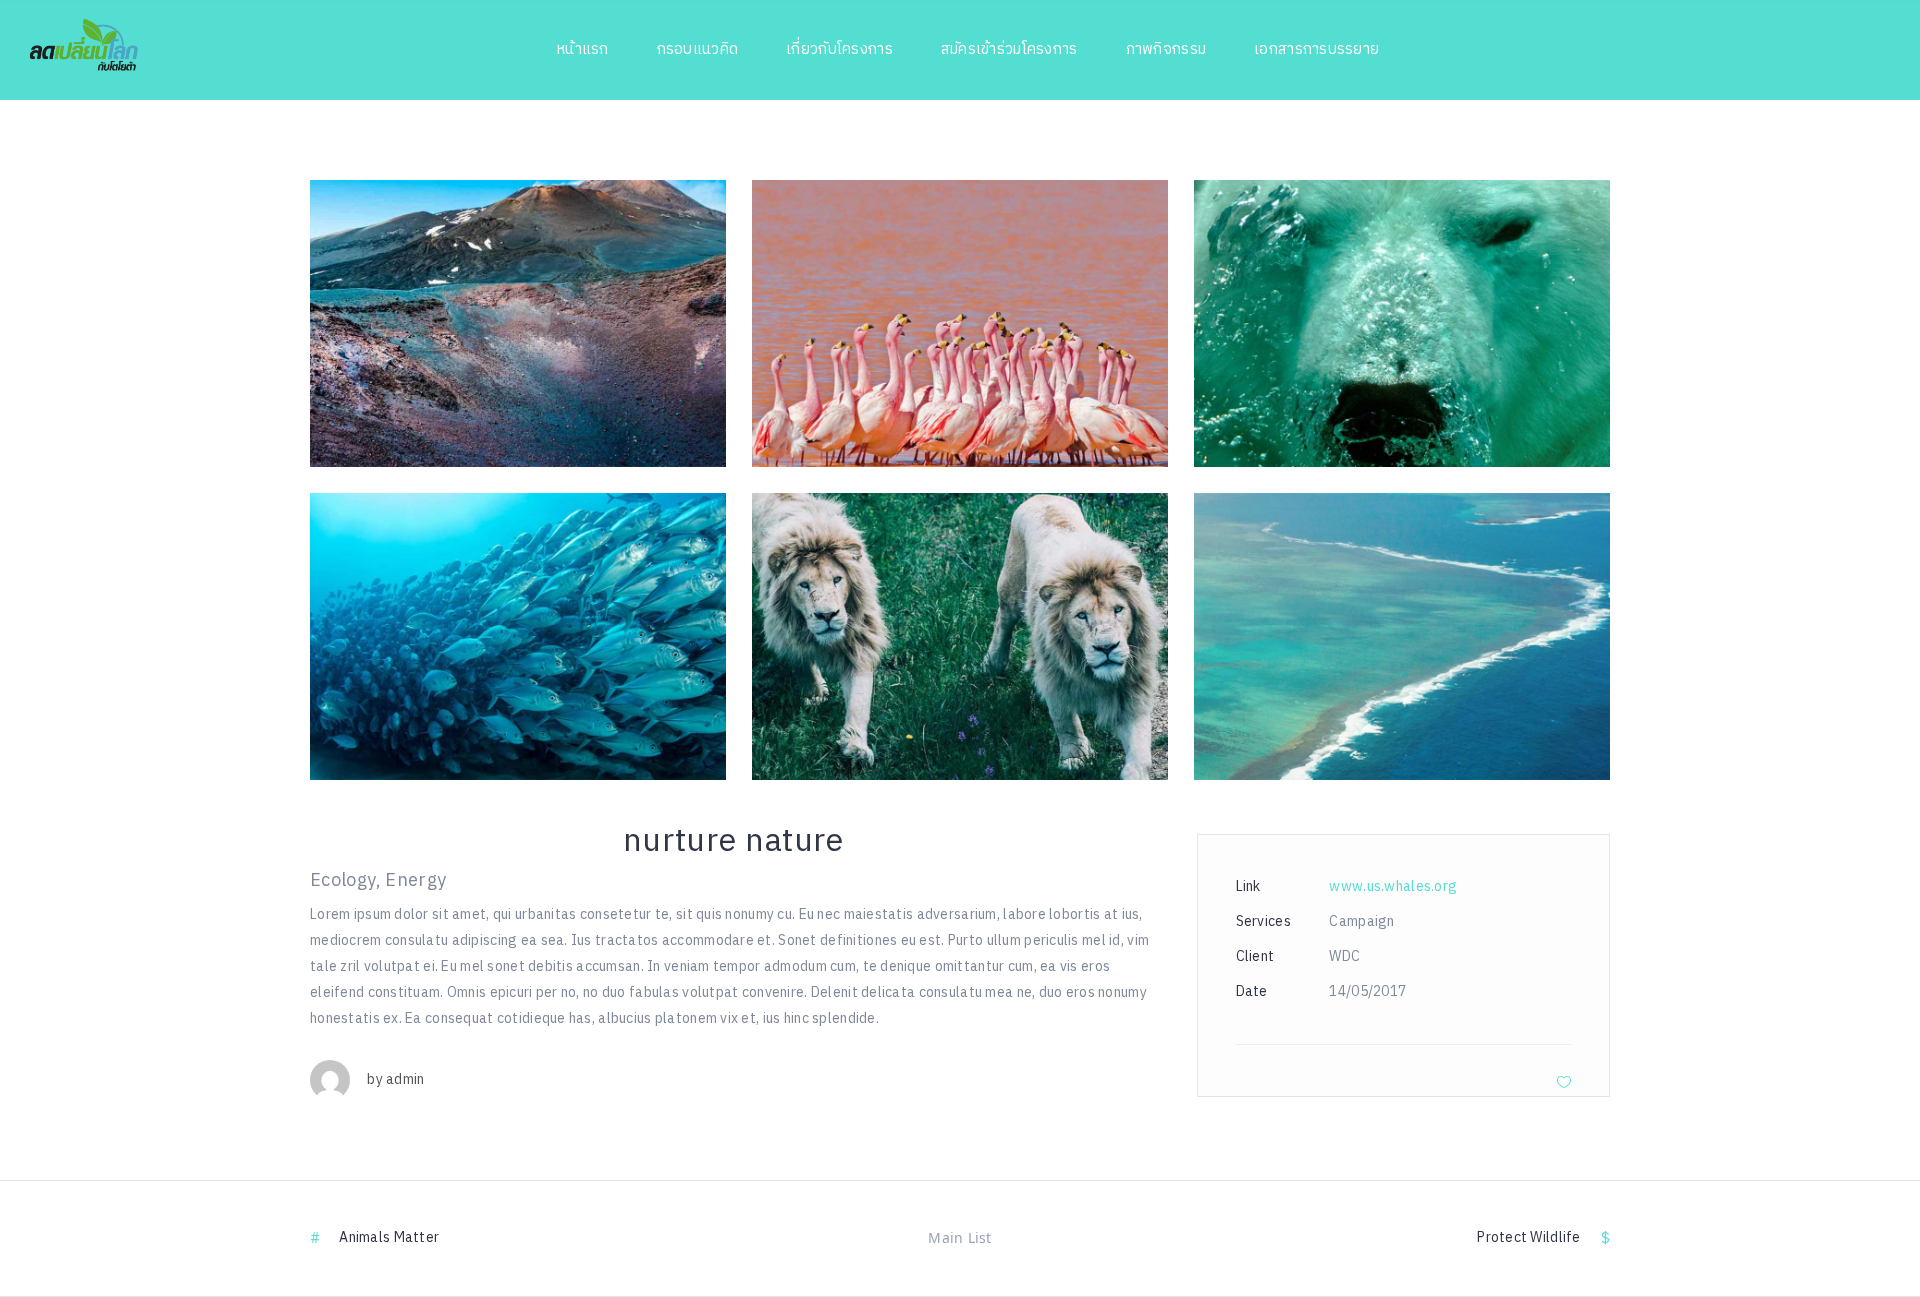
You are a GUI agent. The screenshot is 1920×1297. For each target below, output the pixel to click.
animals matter (389, 1237)
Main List (960, 1237)
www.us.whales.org (1393, 886)
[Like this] (1564, 1081)
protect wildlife (1528, 1237)
